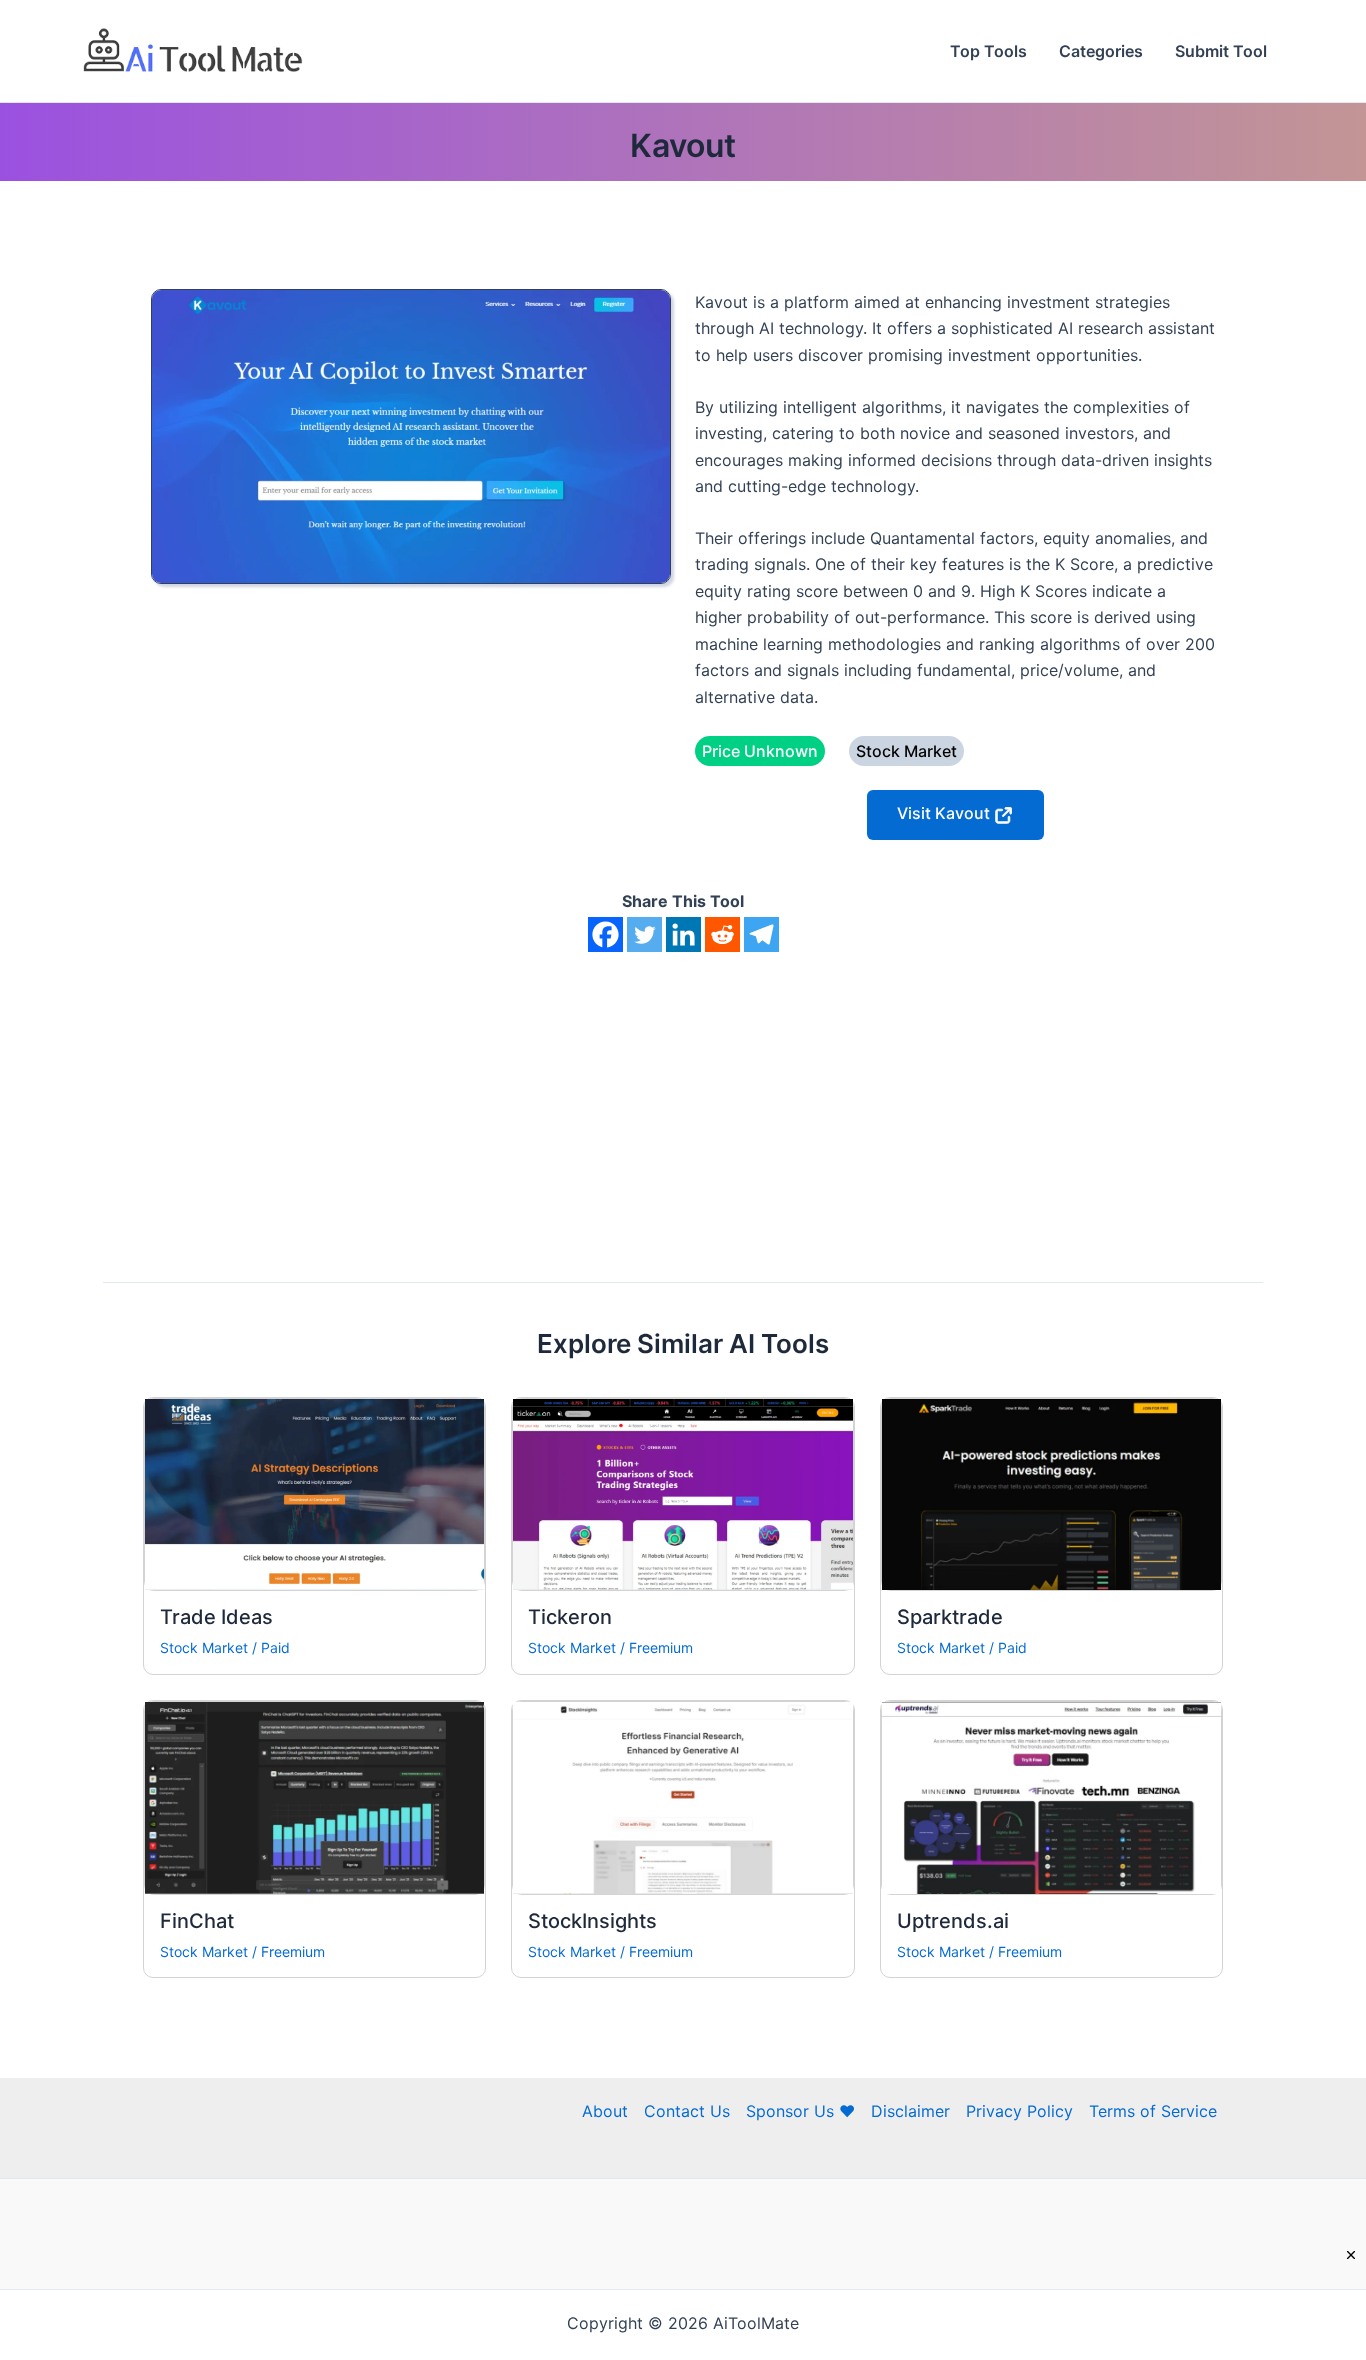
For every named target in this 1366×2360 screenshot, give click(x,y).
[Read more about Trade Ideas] (314, 1493)
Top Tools (988, 51)
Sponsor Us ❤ (800, 2111)
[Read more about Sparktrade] (1051, 1493)
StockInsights (592, 1921)
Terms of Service (1153, 2111)
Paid (275, 1647)
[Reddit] (722, 934)
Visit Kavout (945, 813)
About (605, 2111)
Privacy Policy (1019, 2111)
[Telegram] (761, 934)
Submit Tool (1221, 51)
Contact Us (687, 2111)
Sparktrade (950, 1617)
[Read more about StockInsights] (682, 1796)
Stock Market (204, 1647)
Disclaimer (910, 2111)
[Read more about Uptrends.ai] (1051, 1796)
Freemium (661, 1647)
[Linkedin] (683, 934)
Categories (1101, 51)
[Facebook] (605, 934)
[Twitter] (644, 934)
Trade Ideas (216, 1617)
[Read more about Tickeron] (682, 1493)
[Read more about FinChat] (314, 1796)
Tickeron (570, 1617)
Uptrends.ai (953, 1921)
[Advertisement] (683, 1102)
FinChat (197, 1921)
